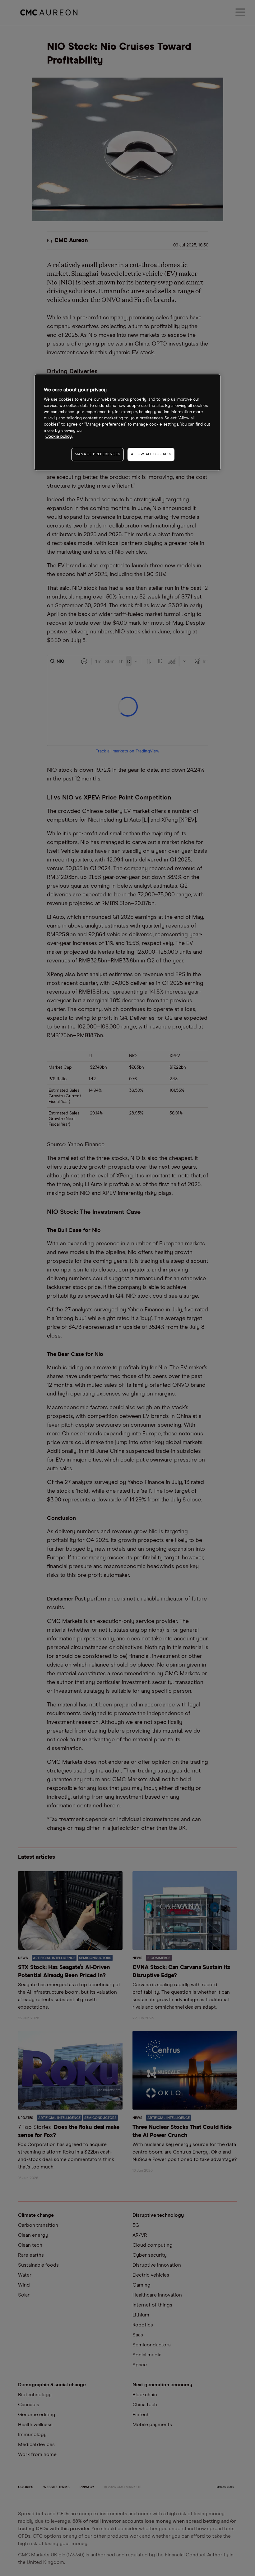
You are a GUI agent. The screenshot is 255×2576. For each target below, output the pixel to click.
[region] (127, 422)
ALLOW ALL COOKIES (151, 455)
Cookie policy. (59, 437)
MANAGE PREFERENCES (97, 455)
